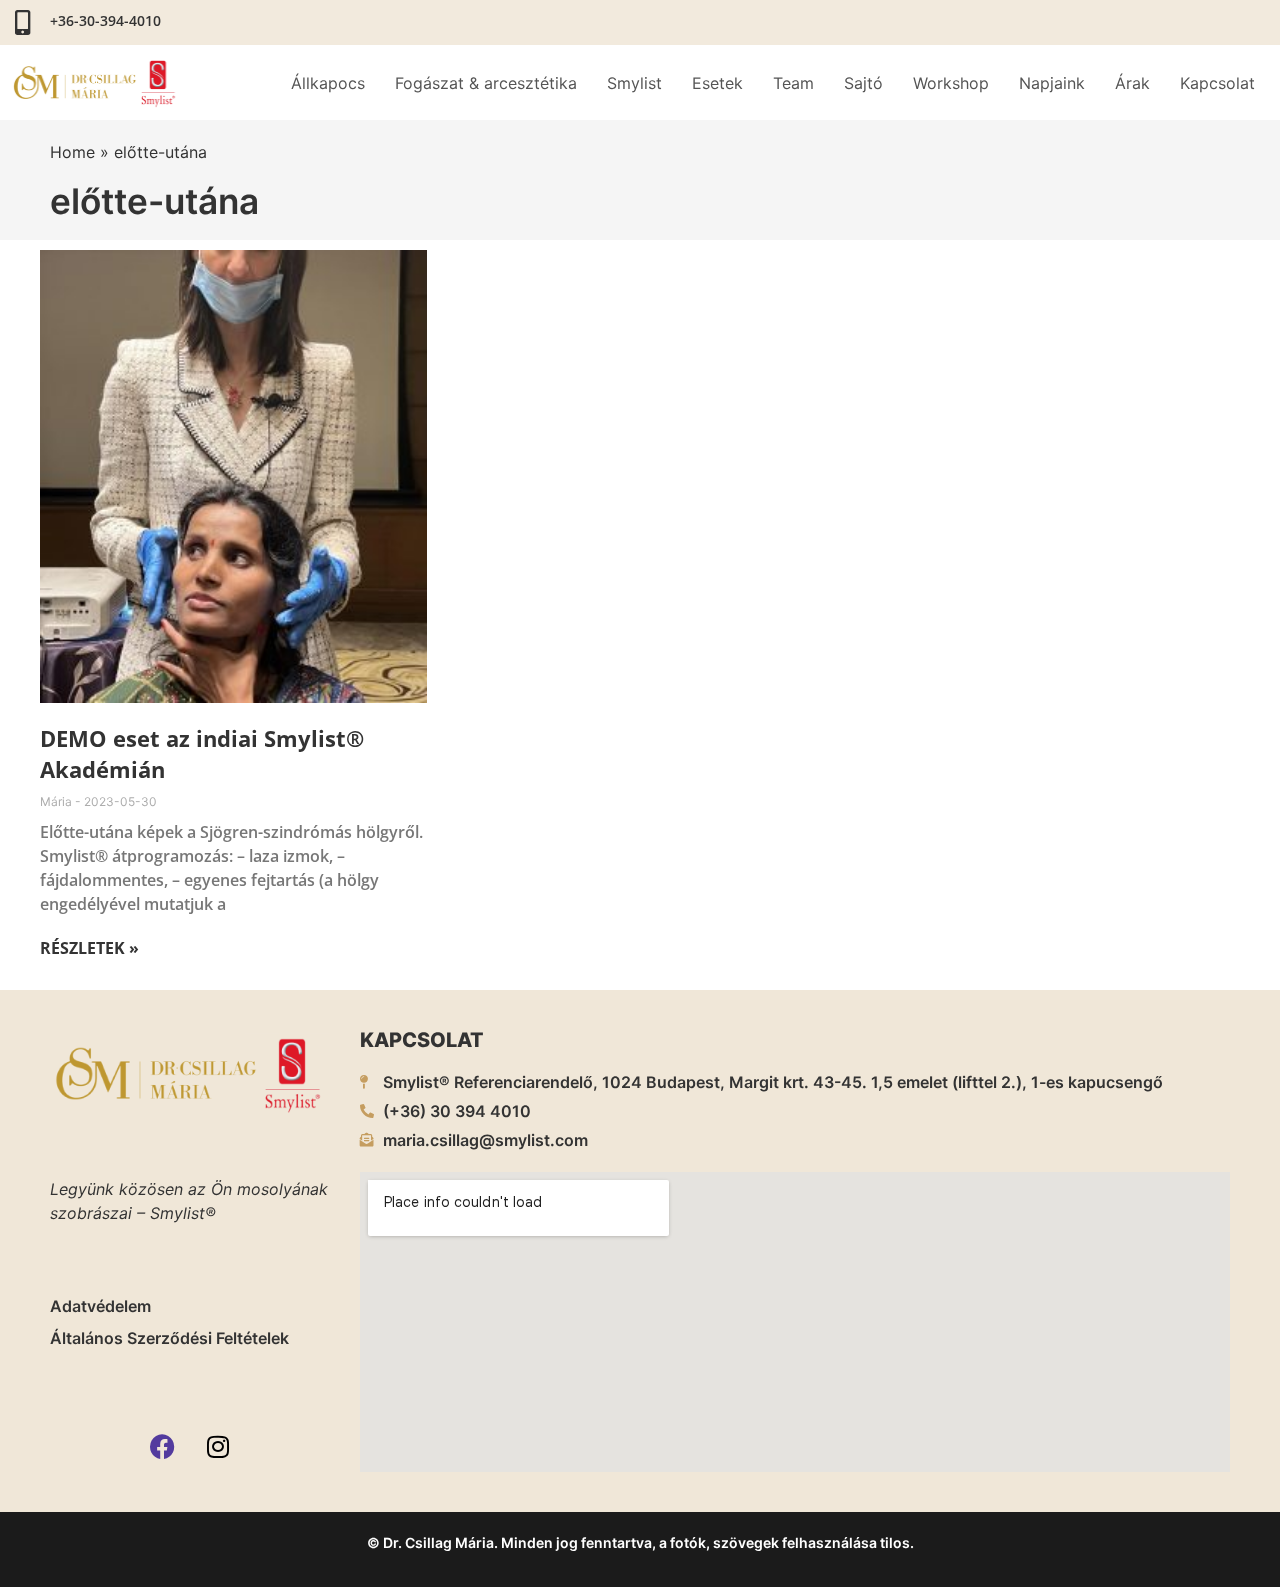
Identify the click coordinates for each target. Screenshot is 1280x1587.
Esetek (717, 83)
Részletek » (89, 948)
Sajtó (863, 83)
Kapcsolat (1217, 83)
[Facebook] (163, 1447)
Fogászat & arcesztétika (486, 83)
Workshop (951, 83)
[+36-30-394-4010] (22, 22)
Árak (1132, 83)
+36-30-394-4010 (105, 20)
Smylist (634, 83)
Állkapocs (328, 83)
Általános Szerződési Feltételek (169, 1338)
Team (793, 83)
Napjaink (1052, 83)
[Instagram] (218, 1447)
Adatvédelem (100, 1306)
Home (72, 152)
